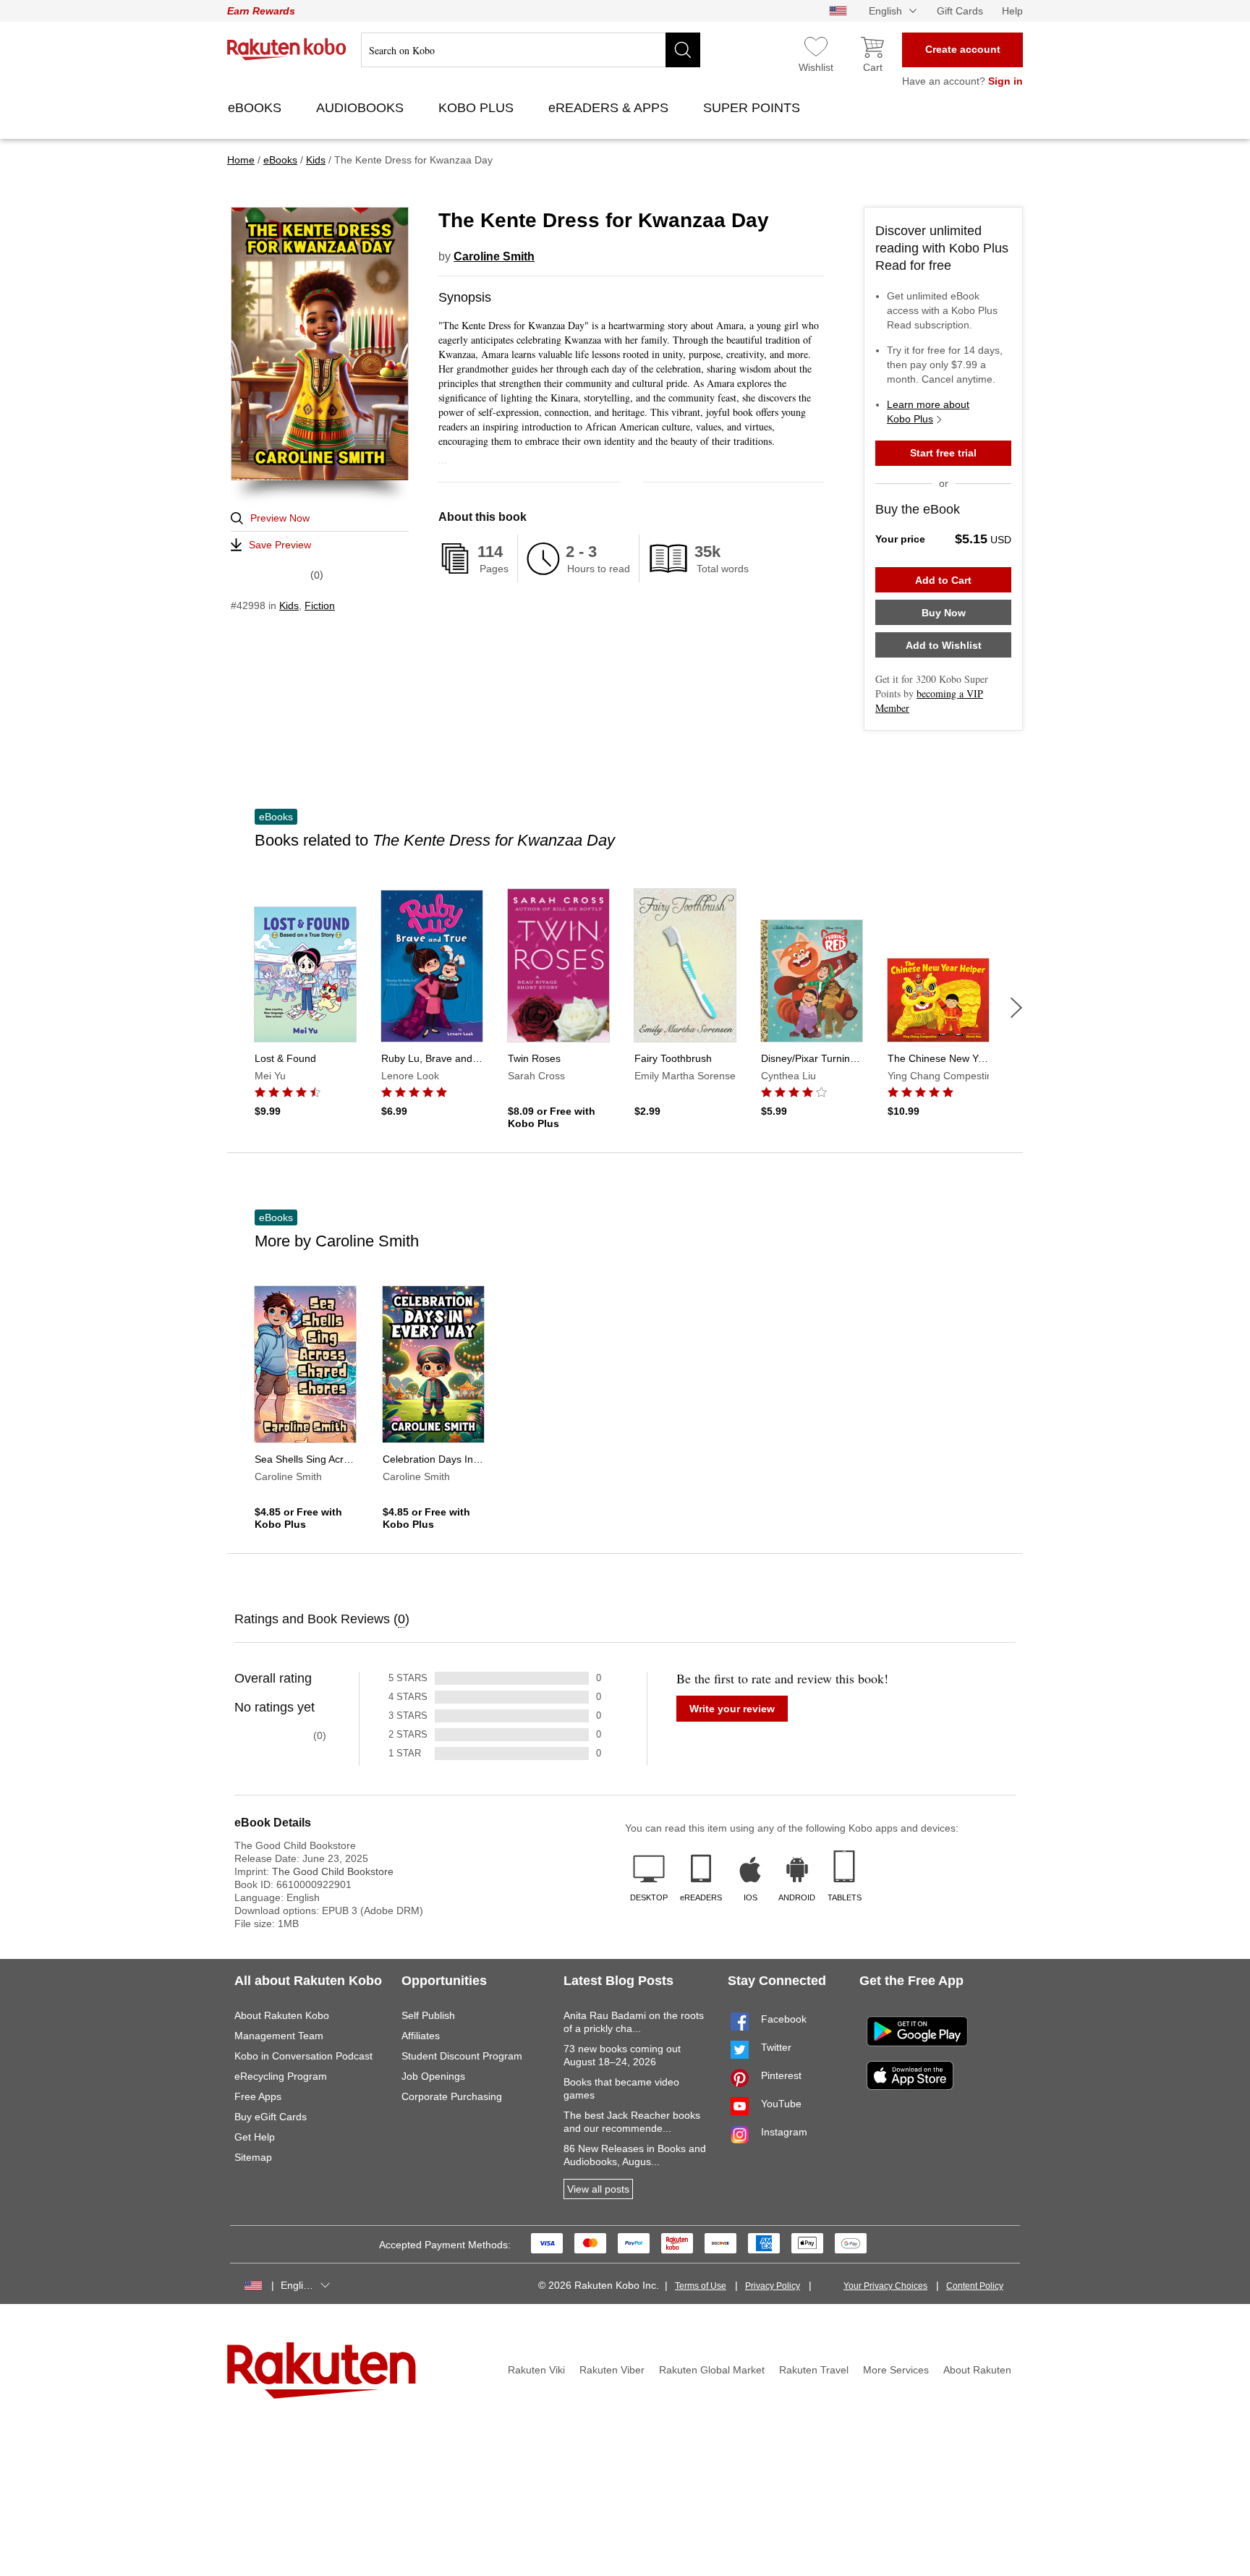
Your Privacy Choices (885, 2286)
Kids (289, 605)
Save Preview (280, 545)
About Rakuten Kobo (282, 2015)
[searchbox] (531, 50)
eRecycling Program (281, 2076)
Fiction (320, 605)
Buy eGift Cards (271, 2117)
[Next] (1016, 1008)
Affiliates (421, 2036)
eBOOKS (256, 108)
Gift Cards (960, 11)
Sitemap (253, 2157)
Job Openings (433, 2076)
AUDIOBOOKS (362, 108)
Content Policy (975, 2286)
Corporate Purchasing (452, 2096)
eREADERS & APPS (610, 108)
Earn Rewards (261, 11)
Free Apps (258, 2096)
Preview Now (280, 518)
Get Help (255, 2137)
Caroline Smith (494, 256)
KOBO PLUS (478, 108)
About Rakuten (977, 2370)
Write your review (732, 1709)
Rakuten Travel (814, 2370)
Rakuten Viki (536, 2370)
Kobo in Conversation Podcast (303, 2056)
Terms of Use (701, 2286)
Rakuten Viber (612, 2370)
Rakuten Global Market (712, 2370)
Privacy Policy (773, 2286)
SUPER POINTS (753, 108)
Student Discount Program (462, 2056)
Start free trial (943, 453)
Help (1012, 11)
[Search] (683, 50)
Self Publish (428, 2015)
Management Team (279, 2036)
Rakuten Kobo (287, 49)
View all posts (598, 2189)
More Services (896, 2370)
